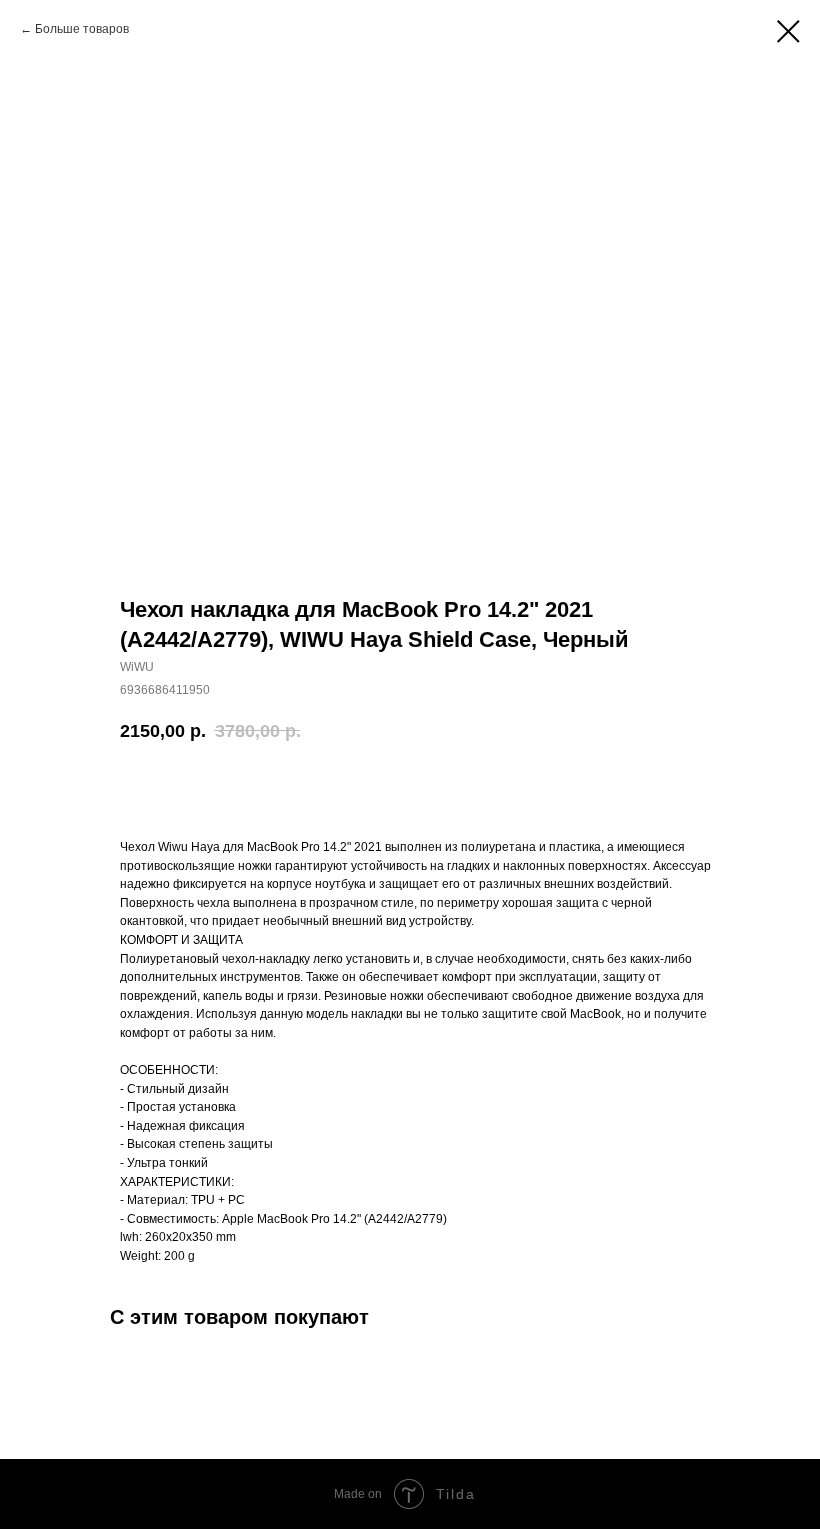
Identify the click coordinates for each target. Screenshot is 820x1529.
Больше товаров (82, 29)
